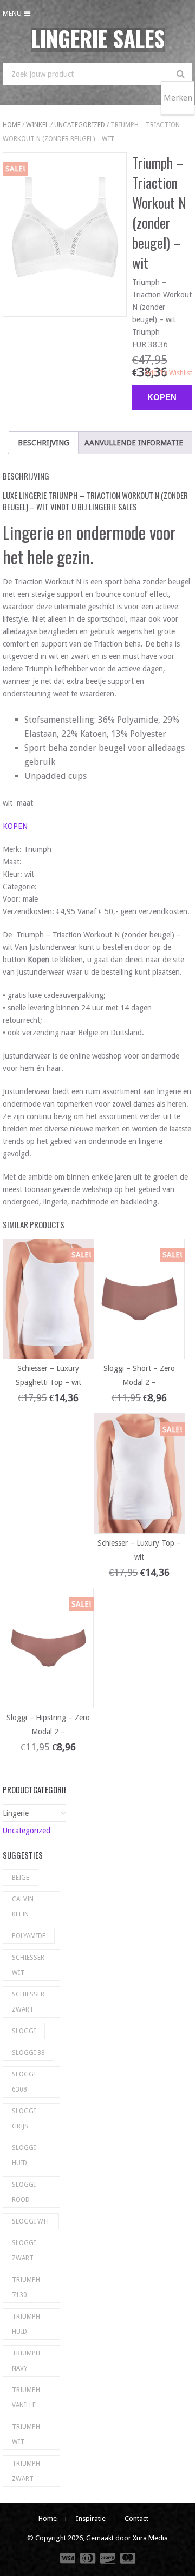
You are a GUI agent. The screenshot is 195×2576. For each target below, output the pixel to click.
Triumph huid (26, 2324)
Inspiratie (91, 2518)
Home (12, 125)
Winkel (37, 125)
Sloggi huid (24, 2155)
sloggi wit (31, 2221)
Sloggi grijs (24, 2119)
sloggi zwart (24, 2251)
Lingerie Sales (98, 38)
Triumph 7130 (26, 2287)
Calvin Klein (23, 1907)
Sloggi (24, 2031)
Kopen (162, 397)
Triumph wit (26, 2434)
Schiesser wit (28, 1965)
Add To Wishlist (168, 373)
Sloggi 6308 (24, 2082)
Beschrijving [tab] (44, 443)
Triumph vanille (26, 2398)
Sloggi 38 (28, 2053)
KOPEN (15, 826)
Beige (21, 1878)
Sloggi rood (24, 2192)
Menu (12, 13)
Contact (136, 2518)
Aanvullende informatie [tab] (134, 443)
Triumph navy (26, 2361)
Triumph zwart (26, 2471)
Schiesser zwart (28, 2002)
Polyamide (29, 1936)
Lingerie (16, 1813)
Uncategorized (80, 125)
